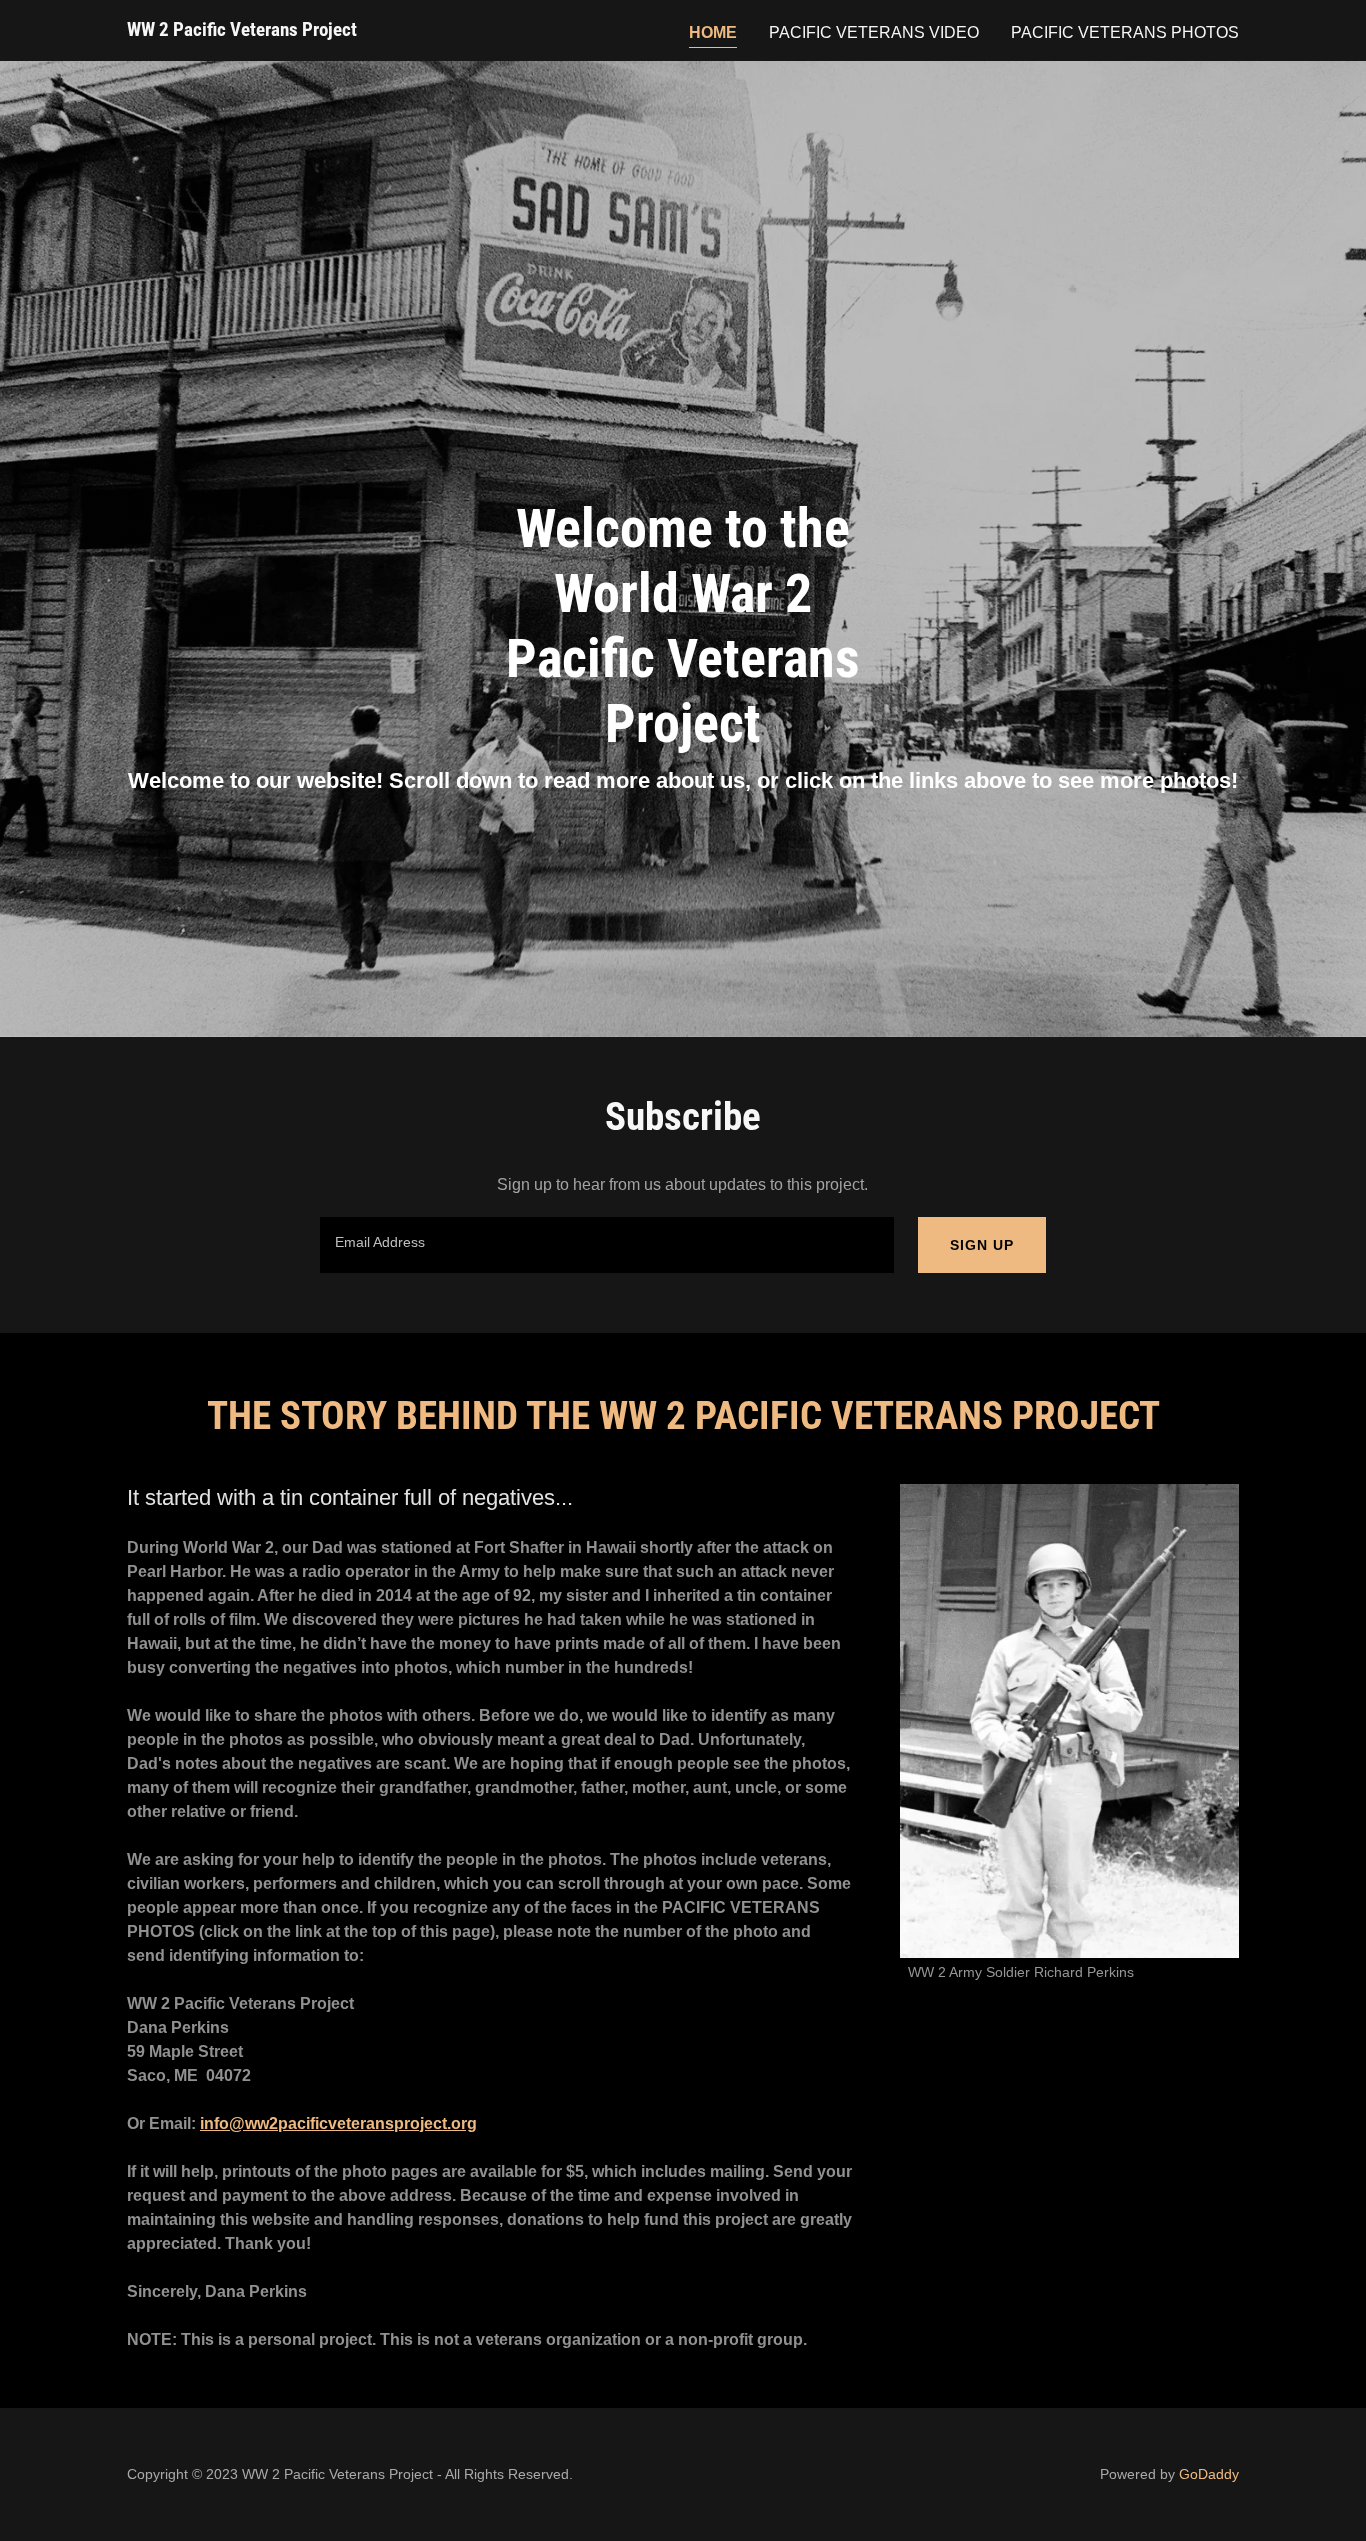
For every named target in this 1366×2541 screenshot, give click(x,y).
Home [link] (713, 32)
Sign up (982, 1245)
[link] (242, 30)
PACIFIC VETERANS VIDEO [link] (874, 32)
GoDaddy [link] (1209, 2474)
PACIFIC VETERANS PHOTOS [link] (1125, 32)
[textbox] (606, 1245)
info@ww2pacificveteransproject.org (338, 2123)
